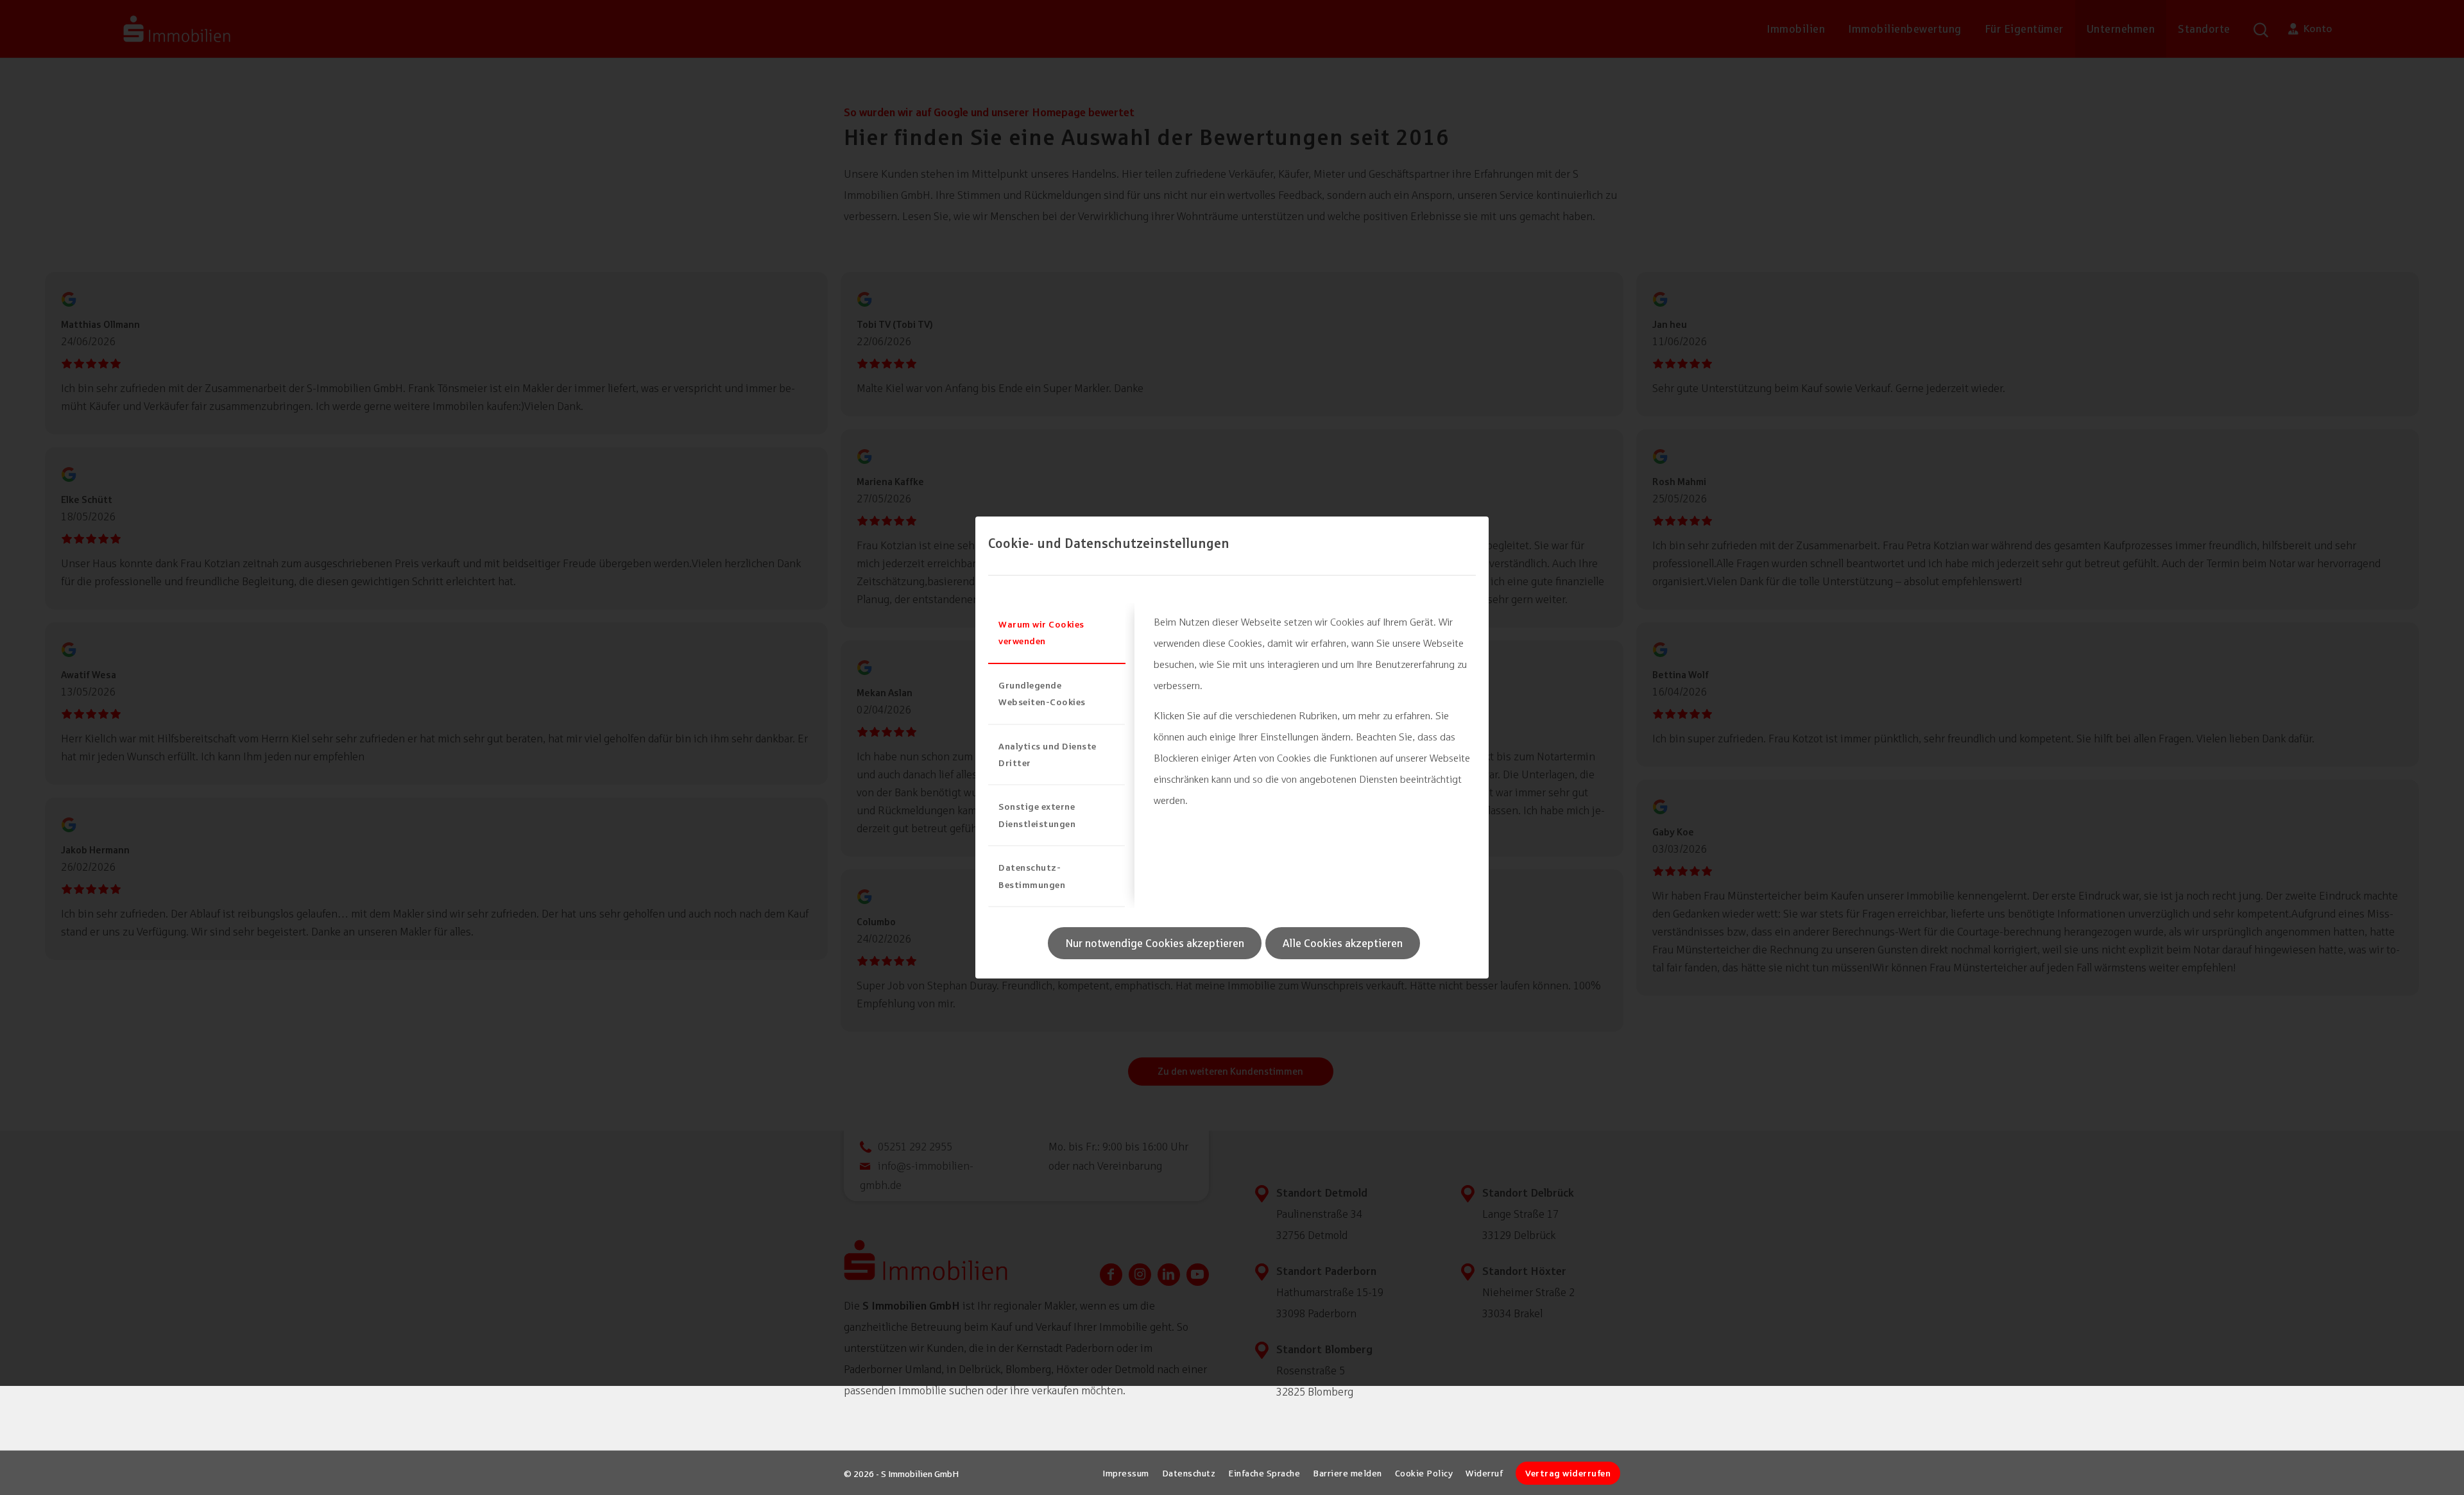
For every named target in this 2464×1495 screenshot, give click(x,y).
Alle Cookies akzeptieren (1343, 943)
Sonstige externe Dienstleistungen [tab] (1037, 815)
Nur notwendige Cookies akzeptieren (1155, 943)
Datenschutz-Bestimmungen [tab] (1032, 876)
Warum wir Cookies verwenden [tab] (1041, 632)
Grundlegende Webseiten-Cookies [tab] (1042, 693)
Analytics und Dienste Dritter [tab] (1048, 754)
